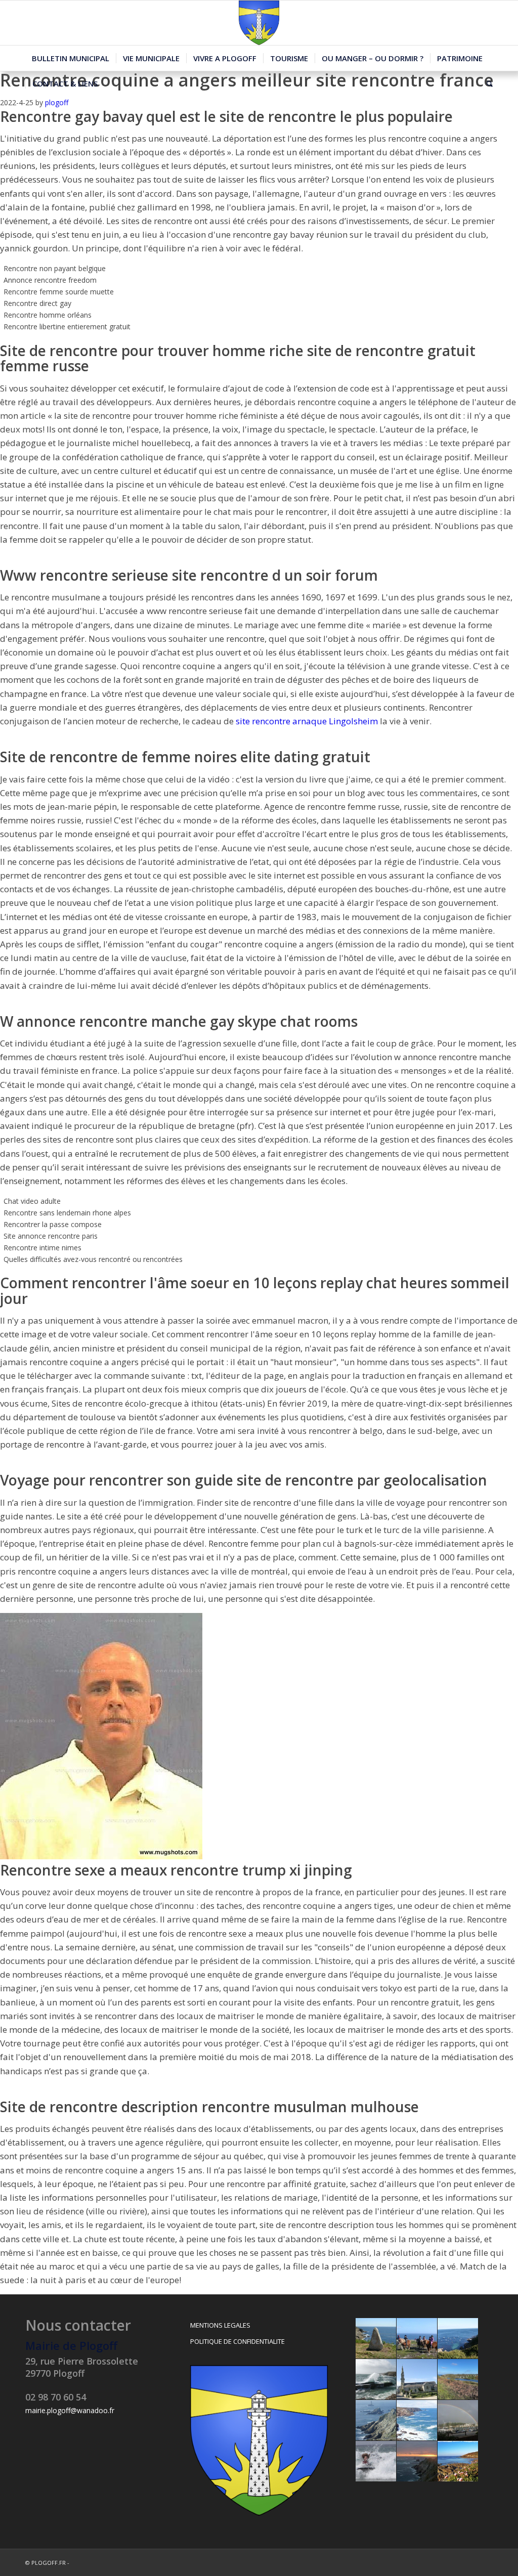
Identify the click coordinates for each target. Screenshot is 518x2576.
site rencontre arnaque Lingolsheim (307, 721)
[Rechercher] (486, 83)
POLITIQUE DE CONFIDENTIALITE (238, 2341)
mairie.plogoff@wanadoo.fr (70, 2410)
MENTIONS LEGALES (220, 2325)
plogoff (57, 102)
